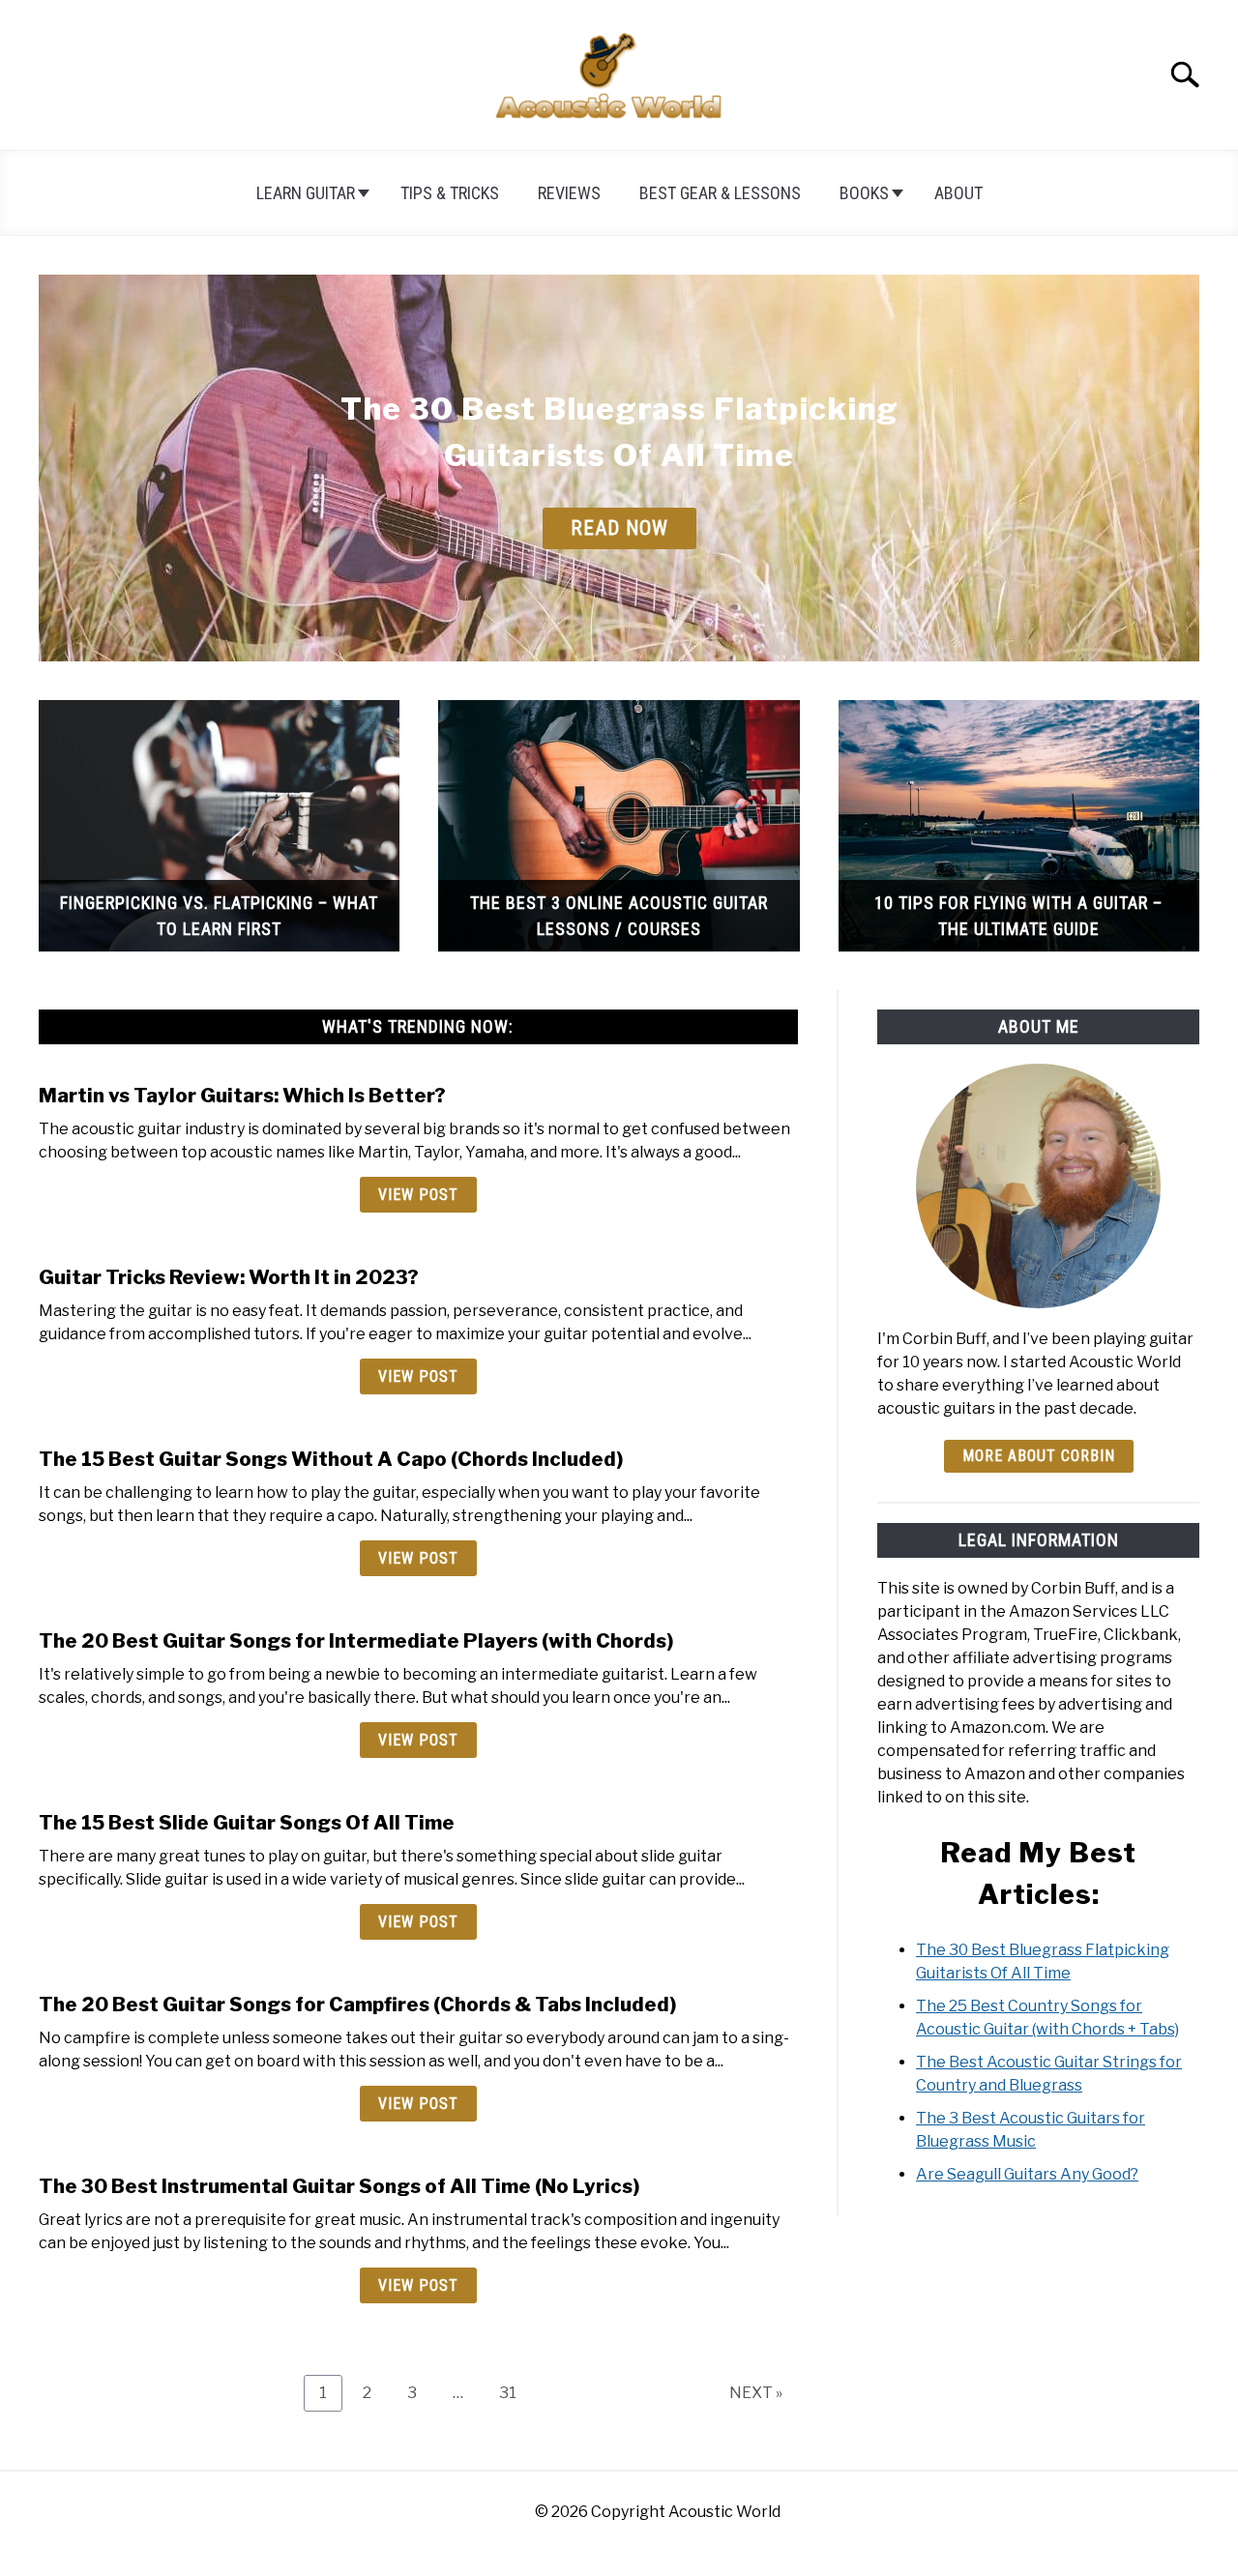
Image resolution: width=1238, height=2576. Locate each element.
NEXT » (756, 2393)
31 (515, 2392)
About (958, 193)
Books (864, 193)
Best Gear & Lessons (720, 193)
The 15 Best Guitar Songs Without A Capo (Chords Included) (331, 1459)
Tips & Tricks (450, 193)
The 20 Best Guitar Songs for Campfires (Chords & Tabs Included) (357, 2005)
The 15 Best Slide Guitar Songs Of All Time (247, 1823)
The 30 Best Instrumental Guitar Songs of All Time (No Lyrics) (339, 2186)
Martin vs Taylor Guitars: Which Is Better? (242, 1096)
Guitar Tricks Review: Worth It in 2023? (229, 1277)
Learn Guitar (306, 193)
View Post (418, 1195)
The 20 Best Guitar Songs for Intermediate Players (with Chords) (356, 1641)
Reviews (569, 193)
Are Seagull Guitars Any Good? (1027, 2174)
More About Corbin (1039, 1456)
